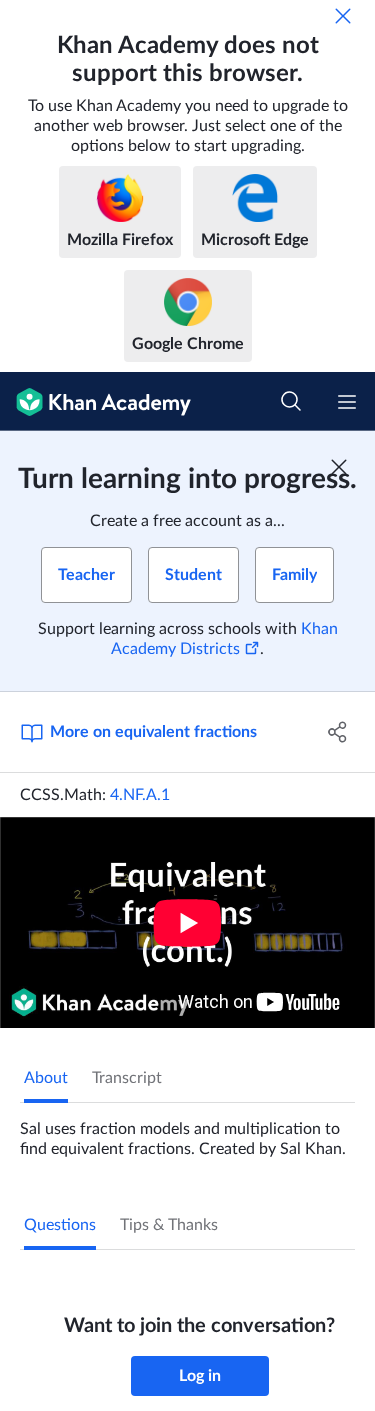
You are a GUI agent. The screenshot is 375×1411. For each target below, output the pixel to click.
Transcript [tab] (127, 1078)
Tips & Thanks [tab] (169, 1225)
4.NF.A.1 (140, 795)
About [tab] (46, 1078)
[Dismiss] (343, 16)
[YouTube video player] (187, 922)
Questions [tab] (60, 1225)
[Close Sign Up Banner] (339, 467)
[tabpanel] (187, 1131)
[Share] (338, 732)
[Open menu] (347, 402)
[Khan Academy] (95, 401)
